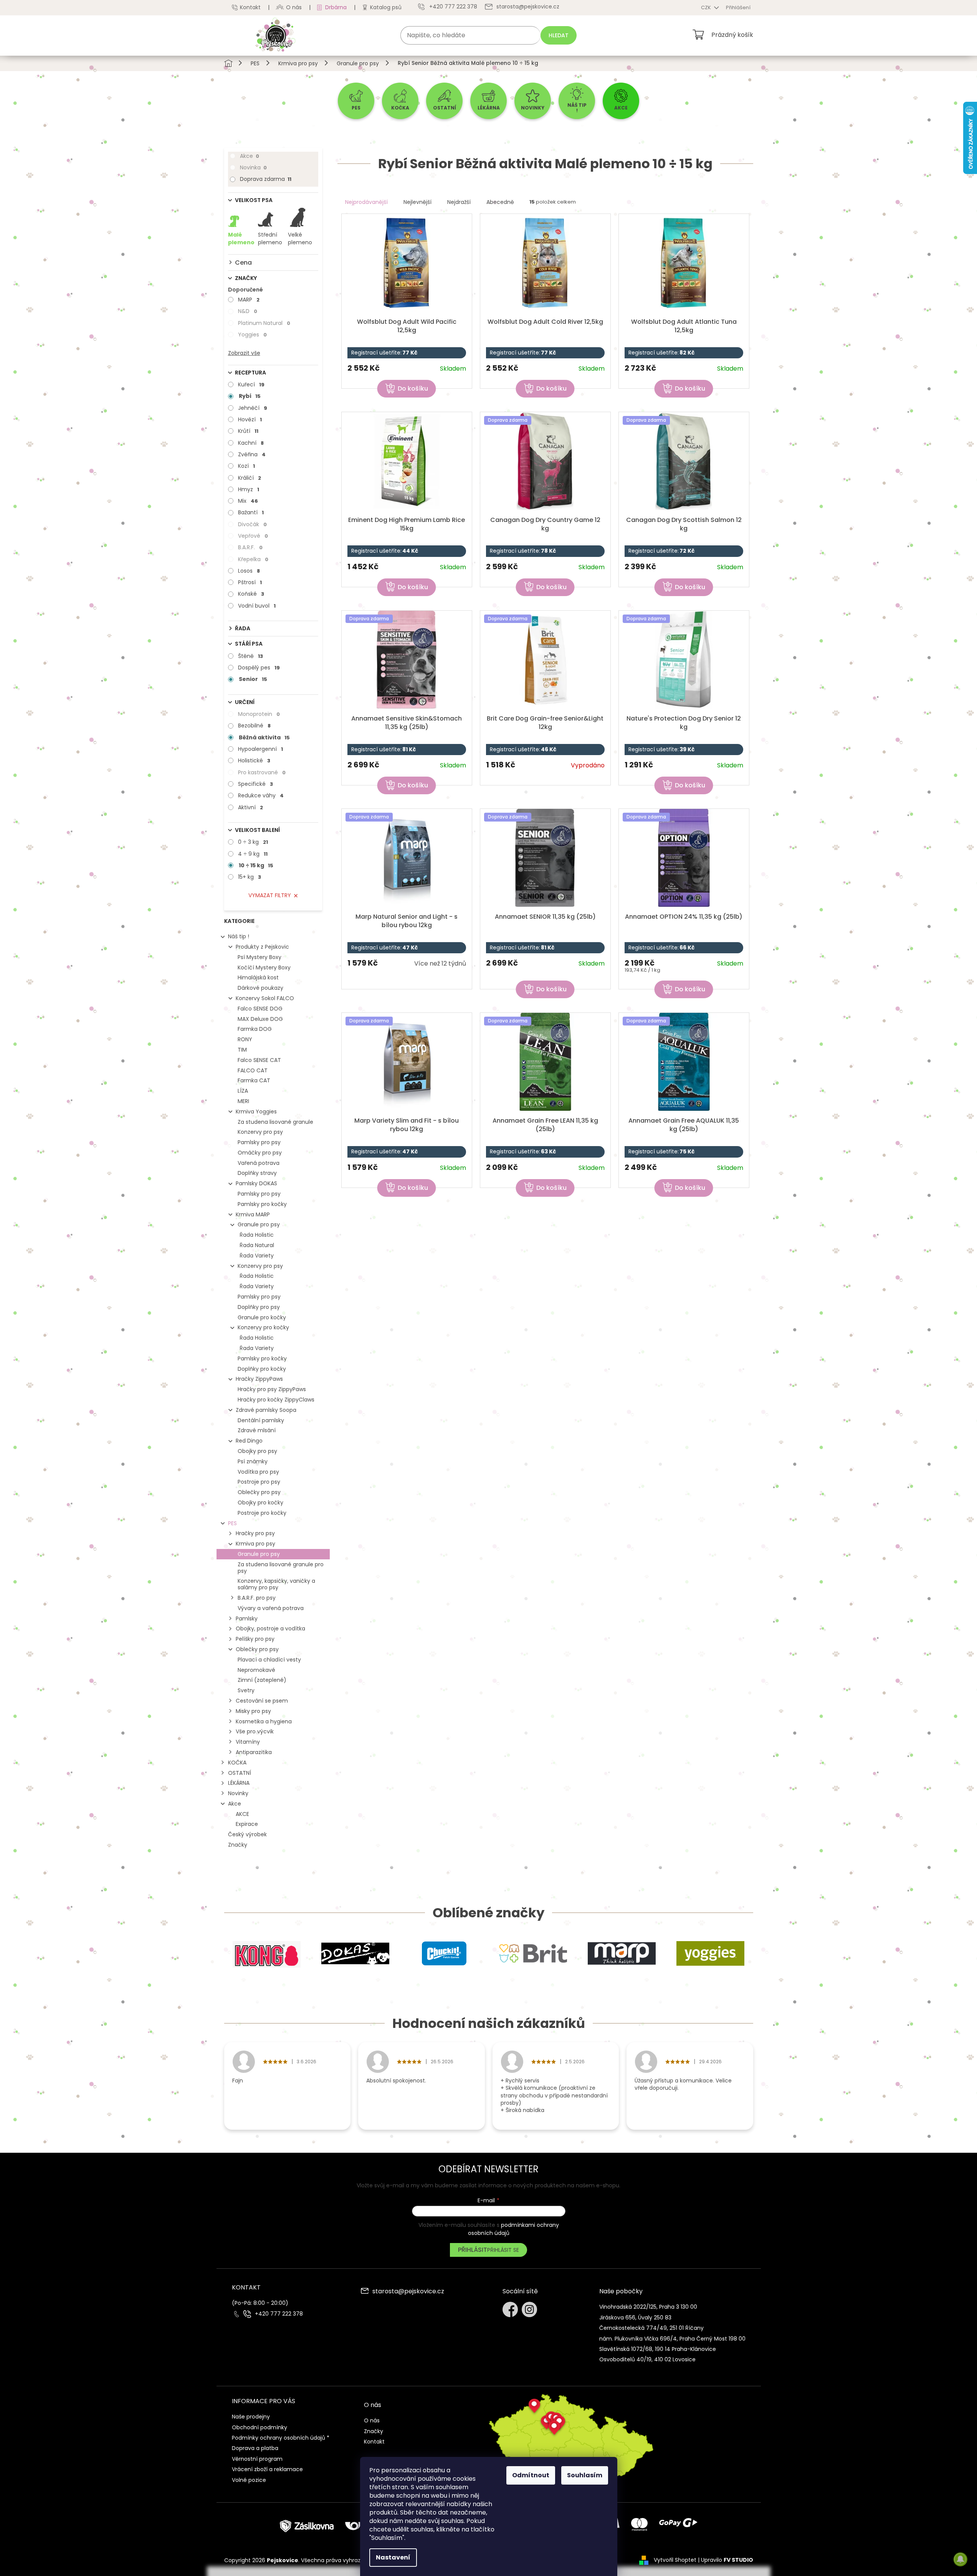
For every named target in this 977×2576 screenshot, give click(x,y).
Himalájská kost (258, 977)
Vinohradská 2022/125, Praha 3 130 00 (648, 2307)
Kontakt (250, 7)
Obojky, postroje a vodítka (270, 1628)
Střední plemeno (270, 239)
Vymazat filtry (270, 895)
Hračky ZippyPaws (259, 1379)
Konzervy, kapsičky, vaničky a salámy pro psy (276, 1584)
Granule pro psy (259, 1224)
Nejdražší (459, 202)
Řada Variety (257, 1256)
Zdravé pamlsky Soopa (266, 1410)
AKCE (242, 1814)
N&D (248, 311)
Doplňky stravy (257, 1173)
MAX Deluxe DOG (260, 1019)
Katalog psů (386, 7)
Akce (250, 156)
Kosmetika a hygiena (264, 1721)
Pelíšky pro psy (255, 1639)
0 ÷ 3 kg (253, 842)
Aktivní (250, 807)
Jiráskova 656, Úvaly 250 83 (635, 2318)
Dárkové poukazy (260, 988)
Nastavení (393, 2557)
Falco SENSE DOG (260, 1009)
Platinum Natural (264, 323)
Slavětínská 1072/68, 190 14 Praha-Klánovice (658, 2349)
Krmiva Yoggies (256, 1112)
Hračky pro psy (255, 1533)
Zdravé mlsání (257, 1430)
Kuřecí (251, 384)
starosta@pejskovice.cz (408, 2292)
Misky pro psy (253, 1711)
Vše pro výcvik (255, 1731)
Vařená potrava (259, 1163)
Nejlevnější (417, 202)
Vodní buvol (257, 606)
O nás (294, 7)
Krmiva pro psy (255, 1544)
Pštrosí (250, 582)
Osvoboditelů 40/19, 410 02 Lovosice (647, 2359)
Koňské (251, 594)
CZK (707, 7)
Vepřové (253, 536)
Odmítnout (531, 2475)
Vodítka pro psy (258, 1472)
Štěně (250, 656)
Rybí (250, 396)
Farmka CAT (254, 1080)
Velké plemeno (300, 239)
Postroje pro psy (259, 1482)
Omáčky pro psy (260, 1153)
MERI (243, 1101)
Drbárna (336, 7)
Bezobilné (254, 726)
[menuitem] (356, 101)
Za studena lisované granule (275, 1122)
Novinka (253, 167)
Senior (253, 679)
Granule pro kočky (262, 1317)
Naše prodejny (251, 2417)
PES (232, 1523)
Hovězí (250, 419)
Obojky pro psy (257, 1451)
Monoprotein (259, 714)
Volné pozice (249, 2480)
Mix (248, 501)
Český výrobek (247, 1834)
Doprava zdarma (266, 179)
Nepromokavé (256, 1670)
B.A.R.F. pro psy (257, 1598)
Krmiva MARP (253, 1214)
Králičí (250, 478)
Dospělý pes (259, 668)
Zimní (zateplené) (262, 1680)
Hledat (559, 35)
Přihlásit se (503, 2250)
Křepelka (253, 559)
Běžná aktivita (264, 737)
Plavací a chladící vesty (269, 1660)
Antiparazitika (254, 1752)
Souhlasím (585, 2475)
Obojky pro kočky (260, 1503)
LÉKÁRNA (239, 1783)
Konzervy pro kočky (263, 1327)
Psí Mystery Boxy (260, 957)
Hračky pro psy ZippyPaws (272, 1389)
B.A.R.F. (250, 547)
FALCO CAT (253, 1070)
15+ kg (250, 877)
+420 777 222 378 (279, 2314)
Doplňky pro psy (259, 1307)
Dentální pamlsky (261, 1420)
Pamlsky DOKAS (256, 1183)
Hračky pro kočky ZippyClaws (276, 1400)
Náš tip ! (239, 936)
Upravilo (727, 2560)
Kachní (251, 443)
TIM (242, 1050)
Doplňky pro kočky (262, 1369)
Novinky (238, 1793)
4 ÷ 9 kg (253, 854)
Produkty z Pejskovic (262, 947)
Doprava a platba (255, 2448)
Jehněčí (253, 408)
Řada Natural (257, 1245)
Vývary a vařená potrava (271, 1608)
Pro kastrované (262, 772)
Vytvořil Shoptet (675, 2560)
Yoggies (252, 335)
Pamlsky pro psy (259, 1142)
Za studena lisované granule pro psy (281, 1568)
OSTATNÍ (240, 1773)
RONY (245, 1039)
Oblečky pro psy (259, 1492)
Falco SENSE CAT (259, 1060)
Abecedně (500, 202)
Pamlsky (247, 1618)
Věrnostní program (257, 2459)
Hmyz (249, 489)
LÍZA (243, 1091)
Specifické (255, 784)
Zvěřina (252, 454)
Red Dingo (249, 1441)
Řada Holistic (257, 1235)
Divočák (252, 524)
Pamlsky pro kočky (262, 1204)
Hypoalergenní (260, 749)
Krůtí (248, 431)
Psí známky (253, 1461)
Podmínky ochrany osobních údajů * (281, 2438)
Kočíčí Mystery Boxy (264, 967)
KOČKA (237, 1763)
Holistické (254, 760)
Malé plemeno (241, 239)
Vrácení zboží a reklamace (267, 2469)
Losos (249, 571)
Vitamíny (248, 1742)
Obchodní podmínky (260, 2427)
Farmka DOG (255, 1029)
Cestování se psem (262, 1701)
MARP (249, 300)
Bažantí (251, 512)
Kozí (246, 466)
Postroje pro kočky (262, 1513)
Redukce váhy (261, 795)
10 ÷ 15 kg (256, 865)
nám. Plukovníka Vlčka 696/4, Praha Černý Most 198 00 (672, 2339)
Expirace (247, 1824)
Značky (238, 1845)
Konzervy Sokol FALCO (265, 998)
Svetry (246, 1690)
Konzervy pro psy (260, 1132)
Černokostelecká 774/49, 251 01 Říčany (651, 2328)
